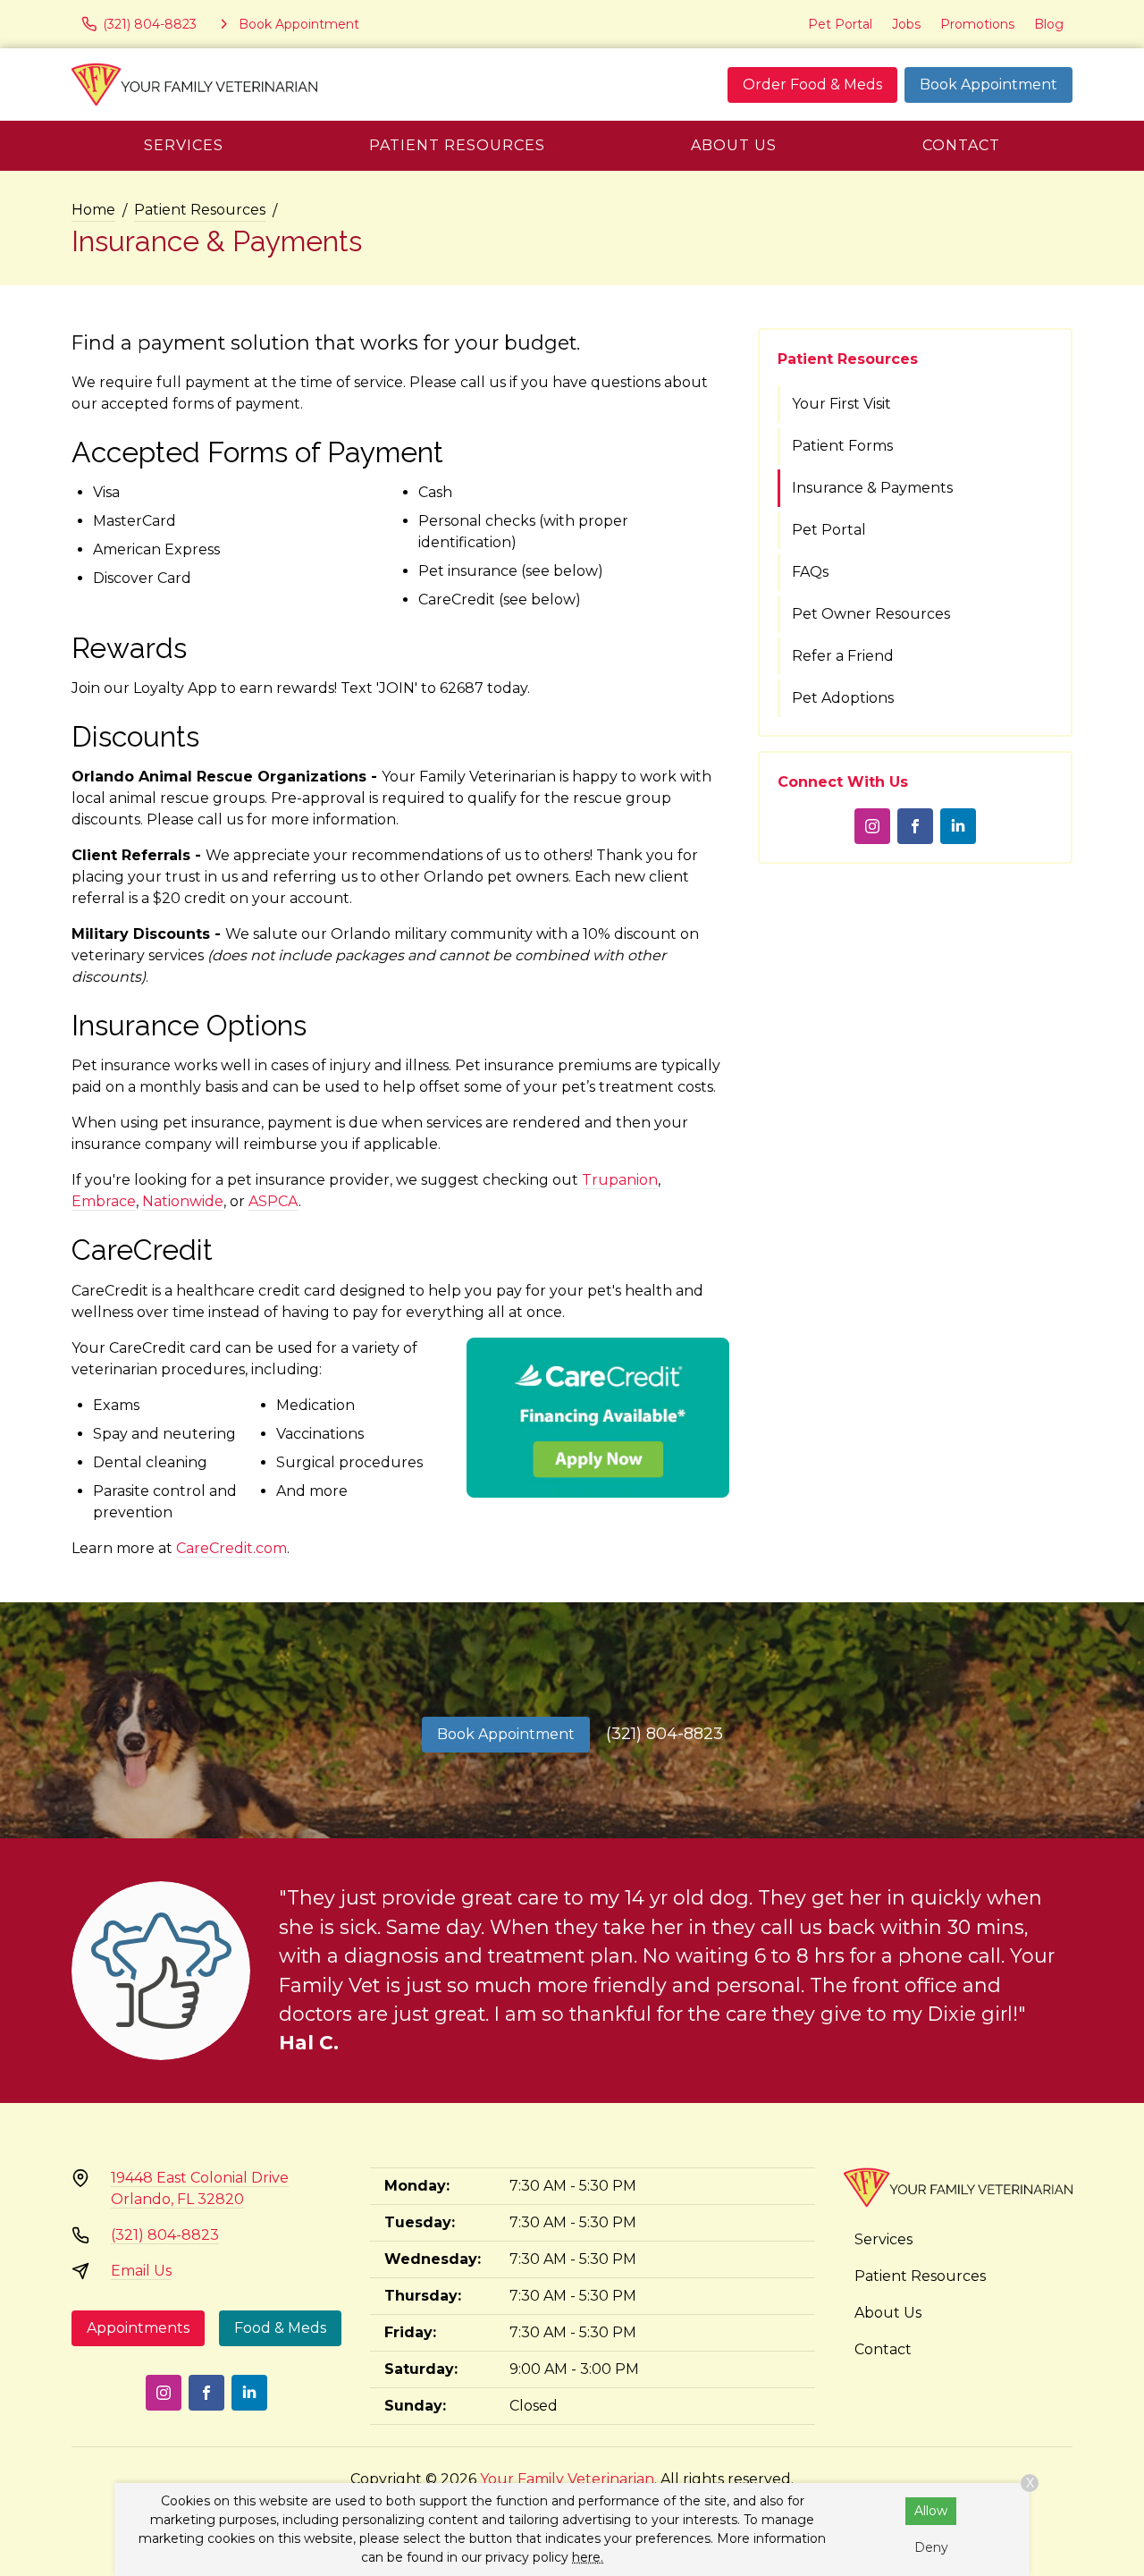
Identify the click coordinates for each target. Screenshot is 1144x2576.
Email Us (141, 2271)
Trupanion (620, 1180)
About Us (734, 145)
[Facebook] (915, 826)
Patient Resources (457, 145)
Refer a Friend (843, 656)
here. (588, 2557)
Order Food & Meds (812, 84)
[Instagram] (872, 826)
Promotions (977, 24)
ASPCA (273, 1201)
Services (184, 145)
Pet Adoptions (843, 698)
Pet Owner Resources (871, 614)
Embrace (104, 1201)
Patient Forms (842, 446)
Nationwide (183, 1201)
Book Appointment (988, 84)
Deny (931, 2547)
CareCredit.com (231, 1548)
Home (93, 210)
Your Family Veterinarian (567, 2479)
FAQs (810, 572)
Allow (931, 2511)
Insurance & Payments (872, 488)
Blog (1049, 24)
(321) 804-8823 (665, 1734)
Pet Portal (840, 24)
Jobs (906, 24)
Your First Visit (841, 404)
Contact (961, 145)
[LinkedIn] (958, 826)
